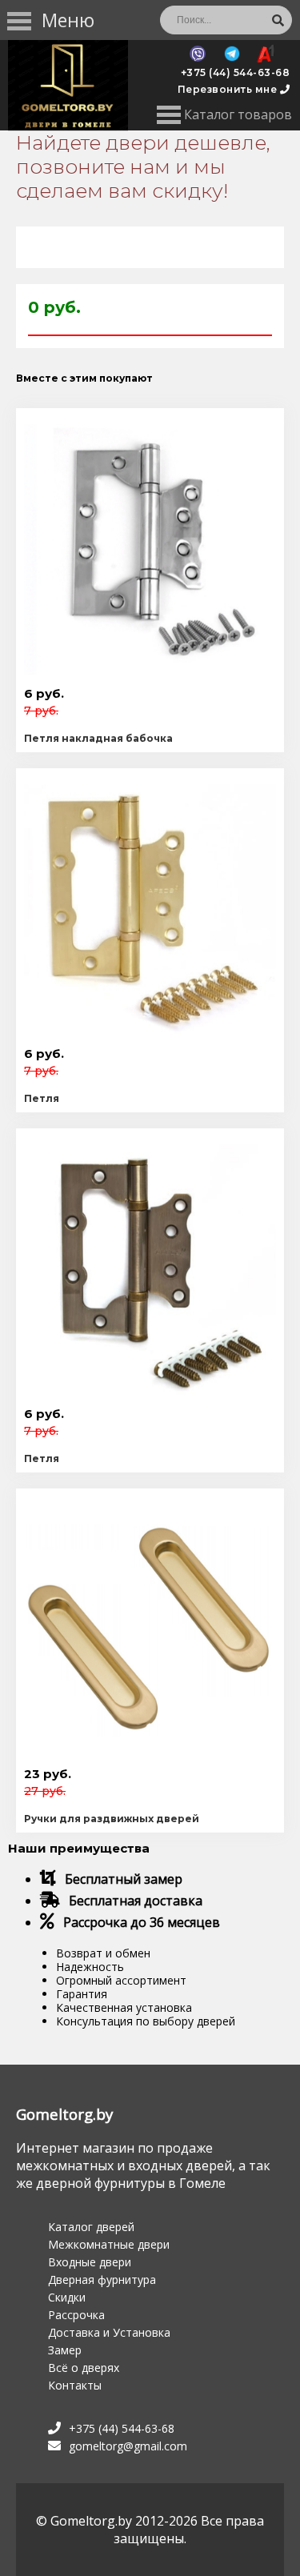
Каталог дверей (91, 2227)
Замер (65, 2350)
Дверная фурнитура (102, 2280)
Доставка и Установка (109, 2332)
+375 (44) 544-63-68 (236, 72)
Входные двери (90, 2262)
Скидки (67, 2297)
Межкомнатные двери (109, 2244)
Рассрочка (76, 2315)
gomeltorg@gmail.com (128, 2446)
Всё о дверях (84, 2368)
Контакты (75, 2385)
